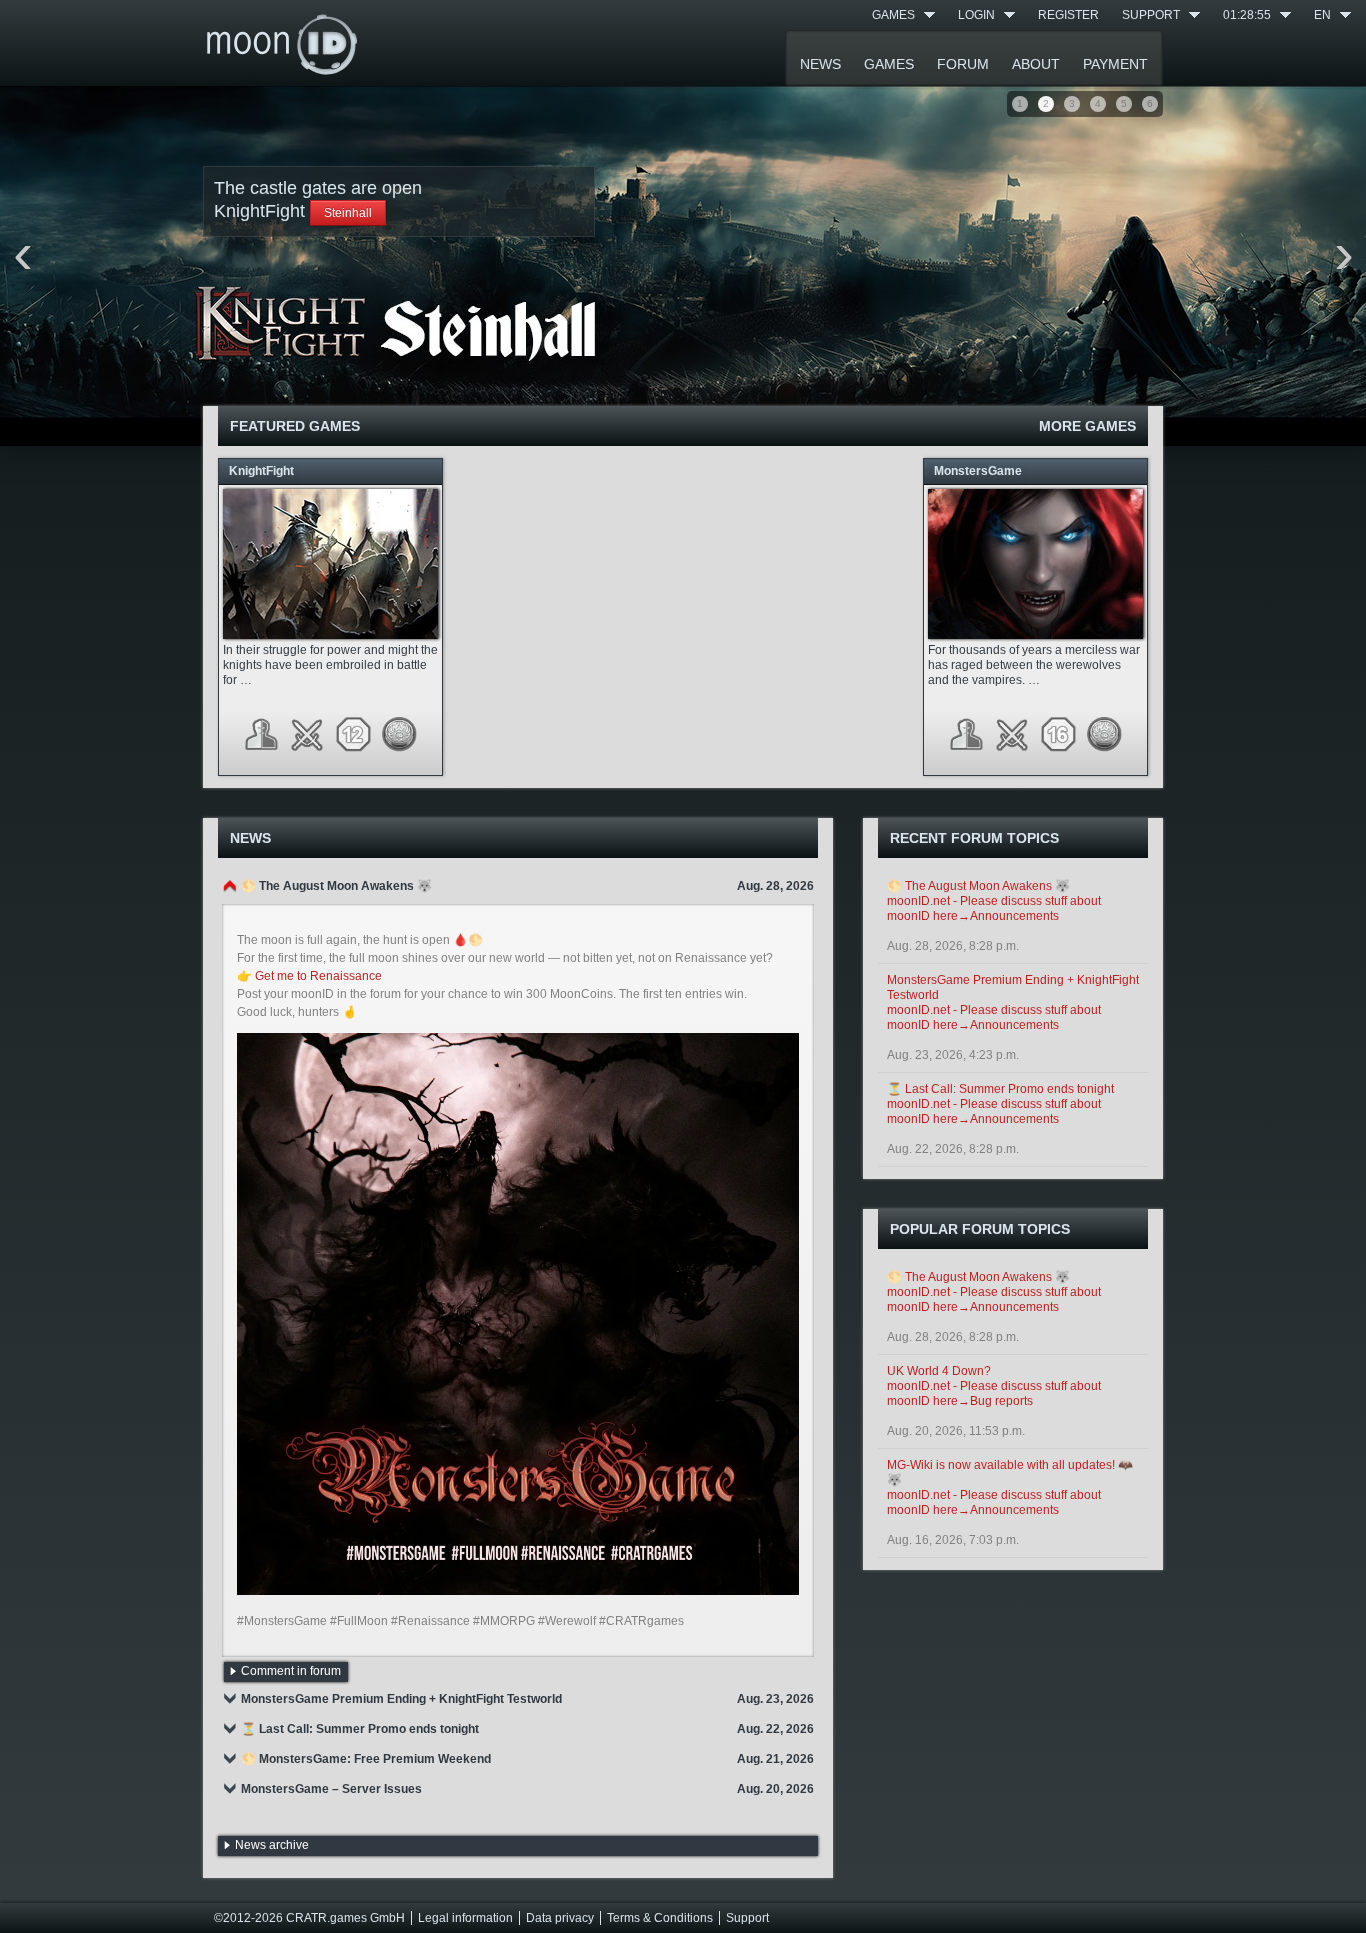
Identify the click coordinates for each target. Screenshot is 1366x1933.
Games (893, 15)
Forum (963, 64)
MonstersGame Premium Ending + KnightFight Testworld (1013, 987)
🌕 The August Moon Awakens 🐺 (978, 886)
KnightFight (261, 471)
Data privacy (560, 1918)
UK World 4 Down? (939, 1371)
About (1036, 64)
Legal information (465, 1918)
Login (976, 15)
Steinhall (348, 213)
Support (1151, 15)
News (820, 64)
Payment (1115, 64)
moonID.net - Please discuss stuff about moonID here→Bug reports (994, 1393)
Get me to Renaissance (318, 976)
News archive (272, 1845)
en (1322, 15)
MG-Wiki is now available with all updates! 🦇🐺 (1010, 1472)
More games (1087, 426)
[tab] (518, 886)
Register (1068, 15)
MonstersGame (978, 471)
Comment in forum (291, 1671)
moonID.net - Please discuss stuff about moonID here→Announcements (994, 908)
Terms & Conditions (660, 1918)
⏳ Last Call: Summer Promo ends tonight (1000, 1089)
